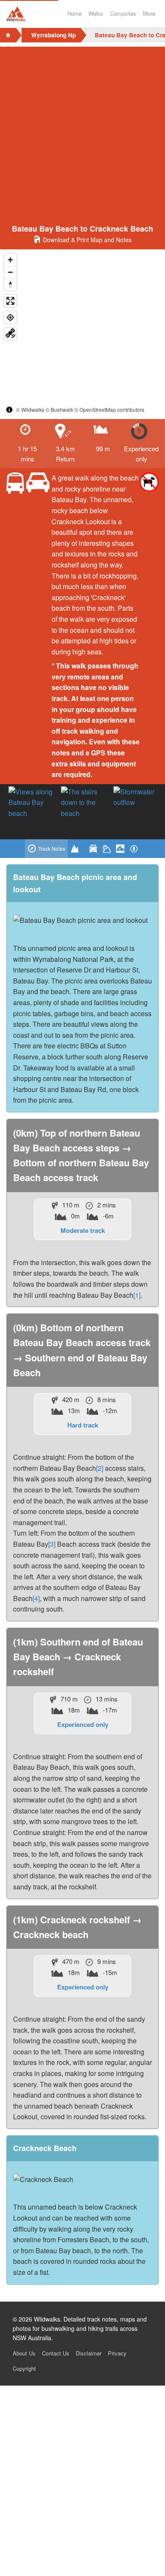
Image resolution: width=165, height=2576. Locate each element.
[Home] (8, 35)
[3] (52, 1544)
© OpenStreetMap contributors (109, 409)
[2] (100, 1468)
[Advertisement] (82, 129)
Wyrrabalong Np (54, 35)
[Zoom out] (10, 272)
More (149, 13)
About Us (24, 2353)
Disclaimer (89, 2353)
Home (74, 13)
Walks (96, 13)
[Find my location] (10, 317)
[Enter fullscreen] (10, 301)
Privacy (117, 2353)
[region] (82, 334)
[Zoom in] (10, 260)
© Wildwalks (30, 409)
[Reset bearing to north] (10, 284)
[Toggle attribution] (9, 410)
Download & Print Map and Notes (87, 240)
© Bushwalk (59, 409)
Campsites (123, 13)
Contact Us (56, 2353)
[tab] (46, 849)
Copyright (24, 2368)
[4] (36, 1598)
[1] (137, 1295)
